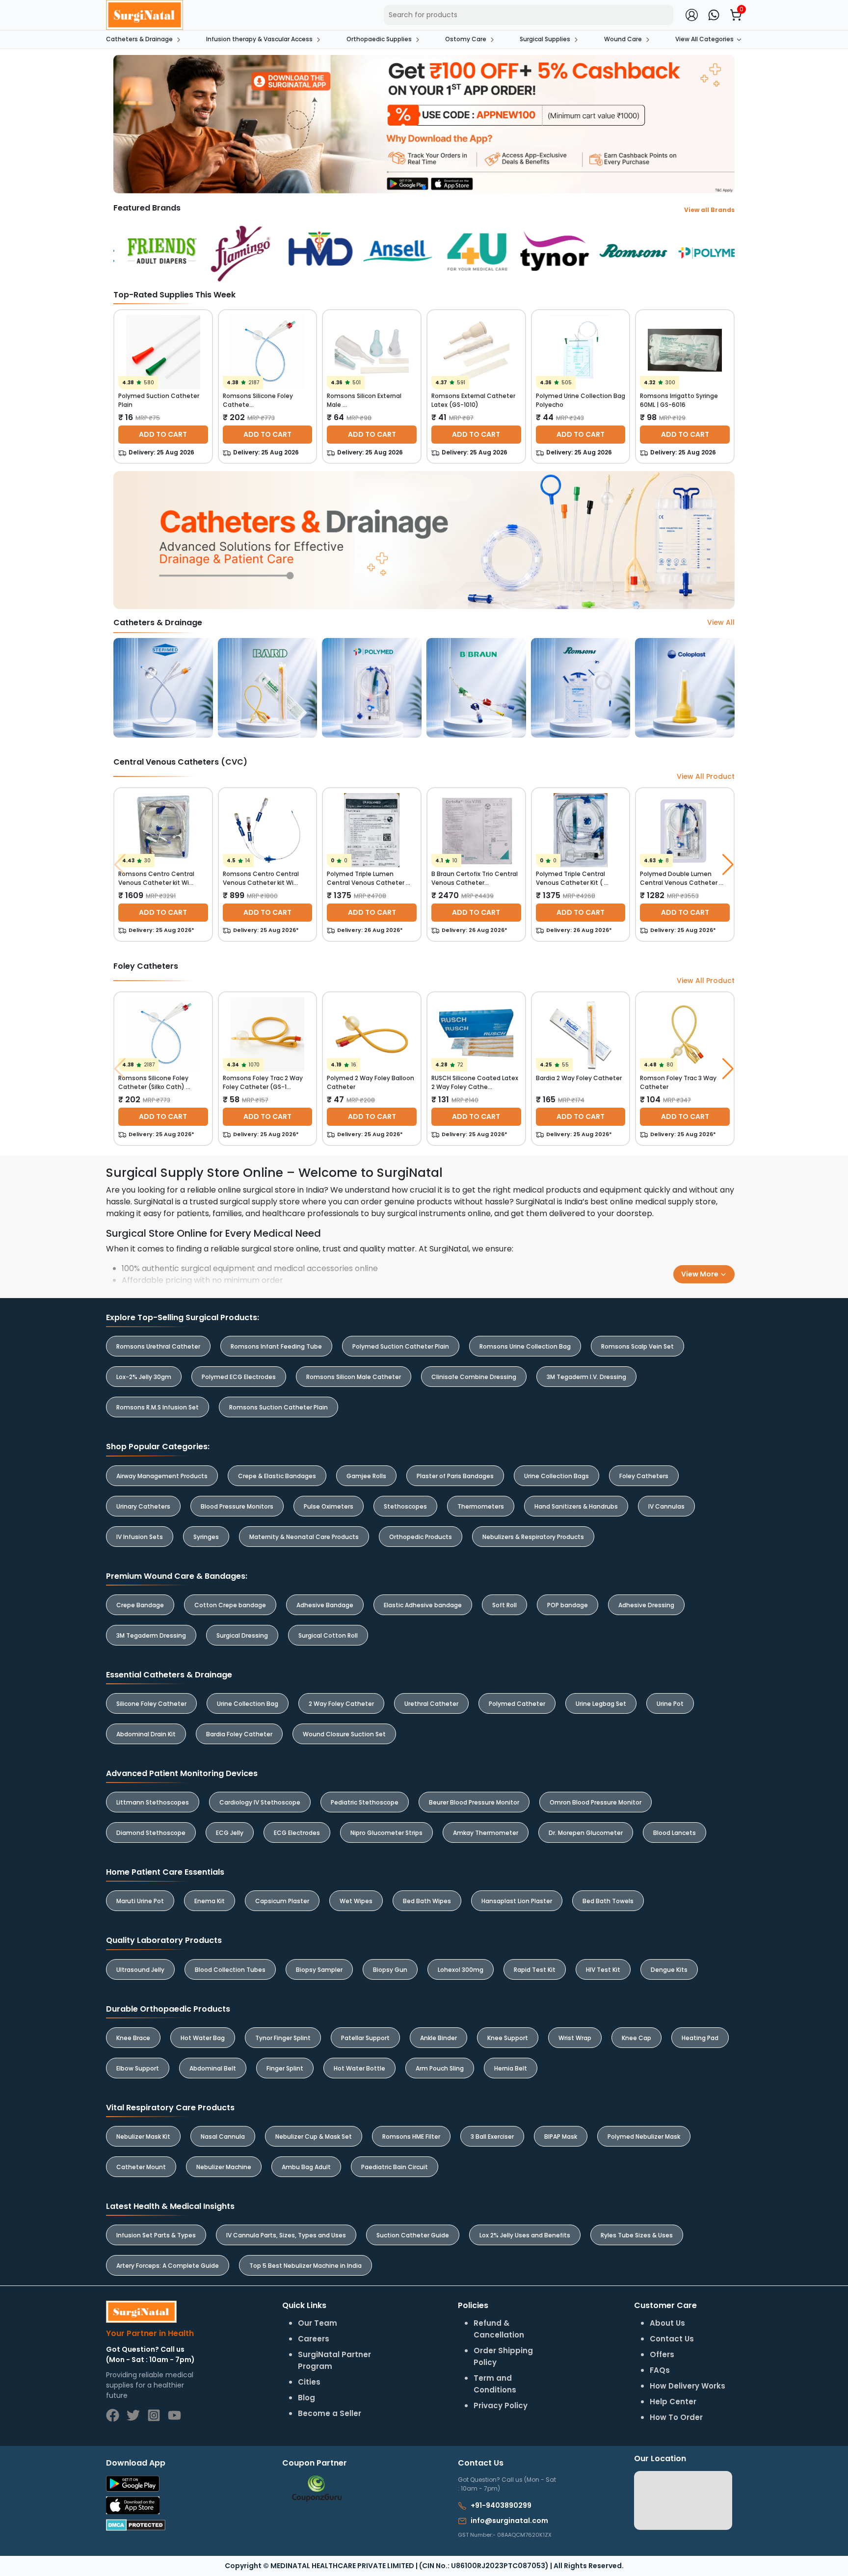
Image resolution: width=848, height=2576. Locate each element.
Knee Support (508, 2038)
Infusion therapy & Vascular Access (259, 39)
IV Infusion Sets (140, 1537)
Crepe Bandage (140, 1605)
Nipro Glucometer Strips (386, 1833)
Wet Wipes (356, 1901)
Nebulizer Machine (224, 2167)
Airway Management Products (162, 1476)
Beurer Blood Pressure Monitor (474, 1802)
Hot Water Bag (203, 2038)
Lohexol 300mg (461, 1970)
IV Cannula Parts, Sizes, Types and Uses (286, 2235)
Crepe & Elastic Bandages (277, 1476)
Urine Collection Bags (556, 1476)
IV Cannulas (666, 1506)
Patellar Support (365, 2038)
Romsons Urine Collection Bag (525, 1346)
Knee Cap (636, 2038)
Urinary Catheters (143, 1506)
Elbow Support (138, 2068)
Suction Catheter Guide (413, 2235)
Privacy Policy (501, 2405)
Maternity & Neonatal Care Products (304, 1537)
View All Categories (704, 39)
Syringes (206, 1537)
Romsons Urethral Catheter (158, 1346)
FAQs (660, 2370)
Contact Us (672, 2339)
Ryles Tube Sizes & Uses (637, 2235)
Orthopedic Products (421, 1537)
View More (701, 1274)
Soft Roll (504, 1605)
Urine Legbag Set (601, 1704)
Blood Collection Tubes (230, 1970)
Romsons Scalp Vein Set (637, 1346)
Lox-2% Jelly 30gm (144, 1377)
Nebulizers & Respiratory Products (533, 1537)
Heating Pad (700, 2038)
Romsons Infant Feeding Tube (276, 1346)
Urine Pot (670, 1704)
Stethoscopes (405, 1506)
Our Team (318, 2323)
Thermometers (481, 1506)
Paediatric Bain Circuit (395, 2167)
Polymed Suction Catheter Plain (401, 1346)
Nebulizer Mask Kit (143, 2137)
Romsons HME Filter (411, 2137)
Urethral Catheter (431, 1704)
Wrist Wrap (575, 2038)
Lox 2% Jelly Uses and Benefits (525, 2235)
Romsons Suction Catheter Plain (278, 1407)
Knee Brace (133, 2038)
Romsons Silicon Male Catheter (354, 1377)
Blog (306, 2398)
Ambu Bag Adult (306, 2167)
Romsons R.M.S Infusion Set (158, 1407)
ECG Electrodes (297, 1833)
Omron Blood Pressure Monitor (596, 1802)
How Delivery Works (688, 2386)
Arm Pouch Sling (440, 2068)
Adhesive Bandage (325, 1605)
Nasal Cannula (223, 2137)
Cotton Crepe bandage (230, 1605)
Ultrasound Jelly (140, 1970)
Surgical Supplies (545, 39)
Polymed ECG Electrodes (239, 1377)
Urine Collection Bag (248, 1704)
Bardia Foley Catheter (239, 1734)
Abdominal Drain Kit (146, 1734)
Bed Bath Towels (608, 1901)
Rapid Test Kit (535, 1970)
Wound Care (623, 39)
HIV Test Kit (603, 1970)
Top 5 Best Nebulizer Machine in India (305, 2266)
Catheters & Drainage (139, 39)
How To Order (676, 2417)
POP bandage (568, 1605)
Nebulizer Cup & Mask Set (314, 2137)
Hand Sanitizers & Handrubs (576, 1506)
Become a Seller (330, 2413)
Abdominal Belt (213, 2068)
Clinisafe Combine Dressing (474, 1377)
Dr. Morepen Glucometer (586, 1833)
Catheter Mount (141, 2167)
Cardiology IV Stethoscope (260, 1802)
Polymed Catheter (517, 1704)
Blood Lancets (675, 1833)
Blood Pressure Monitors (237, 1506)
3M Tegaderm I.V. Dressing (586, 1377)
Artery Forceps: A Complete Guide (168, 2266)
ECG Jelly (230, 1833)
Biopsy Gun (390, 1970)
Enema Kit (210, 1901)
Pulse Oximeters (329, 1506)
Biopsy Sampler (319, 1970)
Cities (309, 2382)
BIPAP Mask (561, 2137)
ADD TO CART (163, 434)
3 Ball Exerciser (492, 2137)
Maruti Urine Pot (140, 1901)
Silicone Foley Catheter (151, 1704)
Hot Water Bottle (359, 2068)
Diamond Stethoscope (151, 1833)
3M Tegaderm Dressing (151, 1635)
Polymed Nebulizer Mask (644, 2137)
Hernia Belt (511, 2068)
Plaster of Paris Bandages (455, 1476)
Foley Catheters (644, 1476)
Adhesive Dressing (646, 1605)
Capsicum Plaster (282, 1901)
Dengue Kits (669, 1970)
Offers (662, 2354)
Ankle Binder (438, 2038)
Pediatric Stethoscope (365, 1802)
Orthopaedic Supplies (379, 39)
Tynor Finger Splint (283, 2038)
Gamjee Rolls (366, 1476)
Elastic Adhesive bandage (423, 1605)
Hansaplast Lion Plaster (517, 1901)
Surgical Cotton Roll (328, 1635)
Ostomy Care (466, 39)
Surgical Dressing (242, 1635)
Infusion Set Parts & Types (156, 2235)
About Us (667, 2323)
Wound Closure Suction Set (344, 1734)
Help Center (673, 2402)
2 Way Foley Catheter (341, 1704)
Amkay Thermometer (486, 1833)
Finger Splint (285, 2068)
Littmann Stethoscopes (153, 1802)
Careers (314, 2339)
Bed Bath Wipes (427, 1901)
